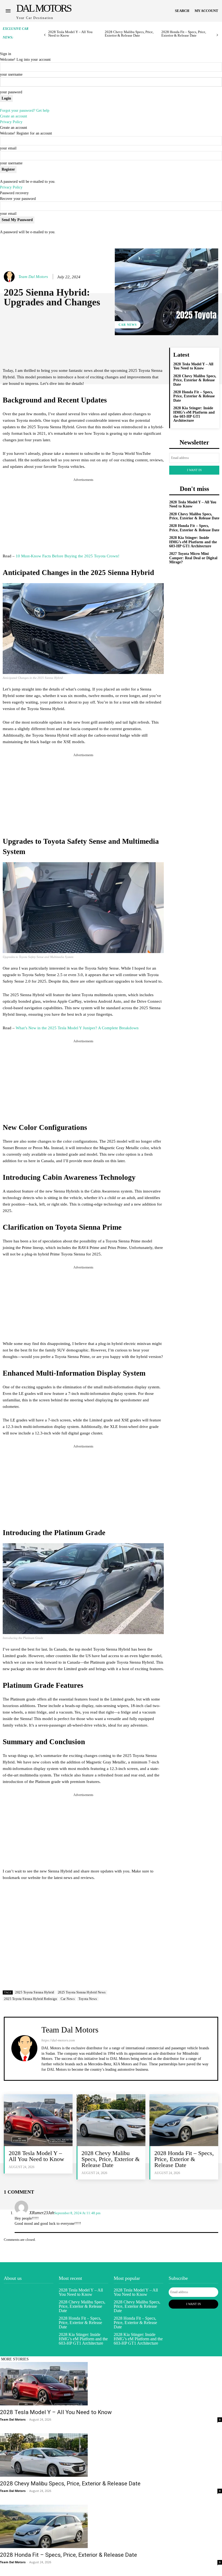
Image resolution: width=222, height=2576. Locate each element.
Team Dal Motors (33, 277)
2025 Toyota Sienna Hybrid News (82, 1992)
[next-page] (217, 35)
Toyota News (88, 1999)
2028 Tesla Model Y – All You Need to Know (70, 34)
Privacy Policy (11, 122)
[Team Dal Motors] (10, 277)
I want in (194, 470)
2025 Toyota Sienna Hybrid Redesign (30, 1999)
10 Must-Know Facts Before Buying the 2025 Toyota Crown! (68, 556)
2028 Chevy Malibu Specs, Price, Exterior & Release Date (129, 34)
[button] (182, 11)
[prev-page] (45, 35)
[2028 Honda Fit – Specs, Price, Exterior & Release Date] (184, 2120)
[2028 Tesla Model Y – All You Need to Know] (38, 2120)
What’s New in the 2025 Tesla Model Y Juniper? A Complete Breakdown (77, 1028)
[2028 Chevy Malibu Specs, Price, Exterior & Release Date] (111, 2120)
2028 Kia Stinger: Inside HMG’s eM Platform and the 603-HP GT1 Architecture (194, 414)
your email (8, 148)
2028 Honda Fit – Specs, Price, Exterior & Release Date (184, 34)
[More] (152, 353)
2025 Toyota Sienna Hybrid (35, 1992)
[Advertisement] (83, 516)
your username (11, 74)
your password (11, 92)
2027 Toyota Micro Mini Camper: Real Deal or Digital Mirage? (193, 558)
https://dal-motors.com (58, 2040)
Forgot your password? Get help (25, 111)
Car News (128, 325)
